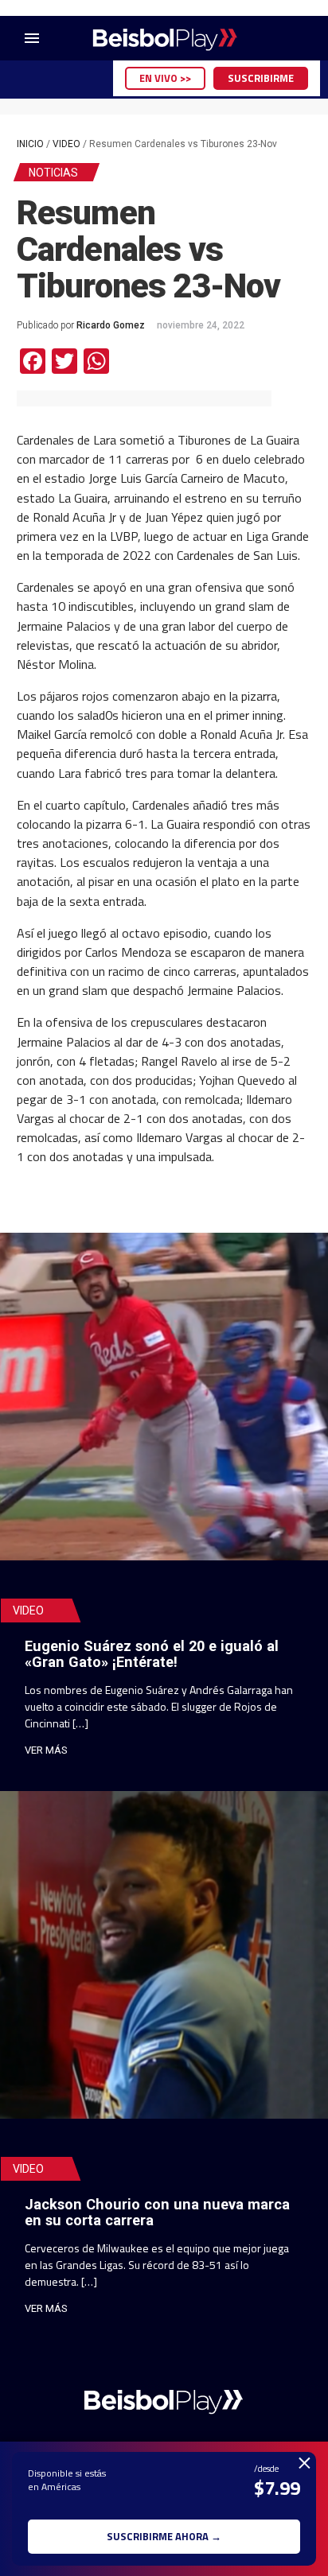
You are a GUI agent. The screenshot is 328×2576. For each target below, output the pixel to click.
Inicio (30, 144)
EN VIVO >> (165, 78)
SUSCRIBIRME (261, 78)
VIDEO (66, 144)
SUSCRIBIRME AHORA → (164, 2536)
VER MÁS (46, 1750)
